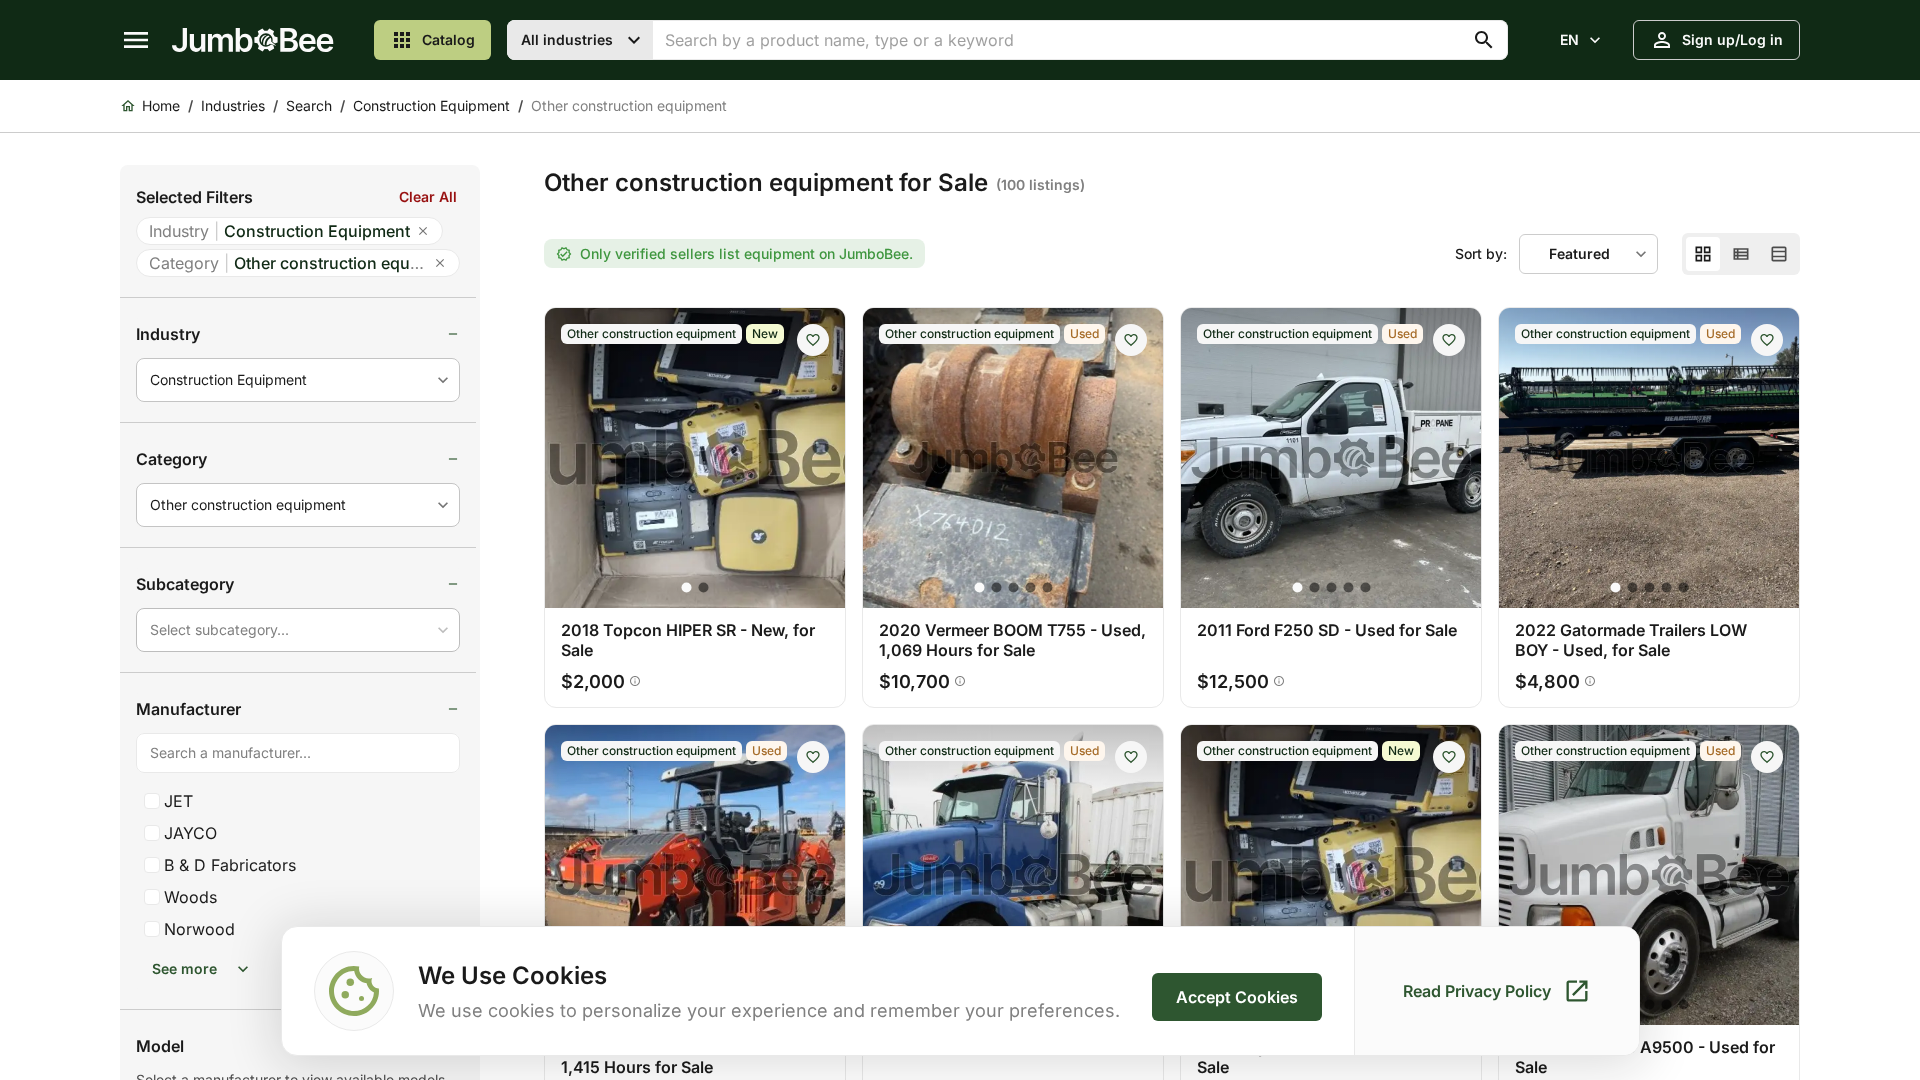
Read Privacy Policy (1477, 991)
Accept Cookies (1237, 997)
